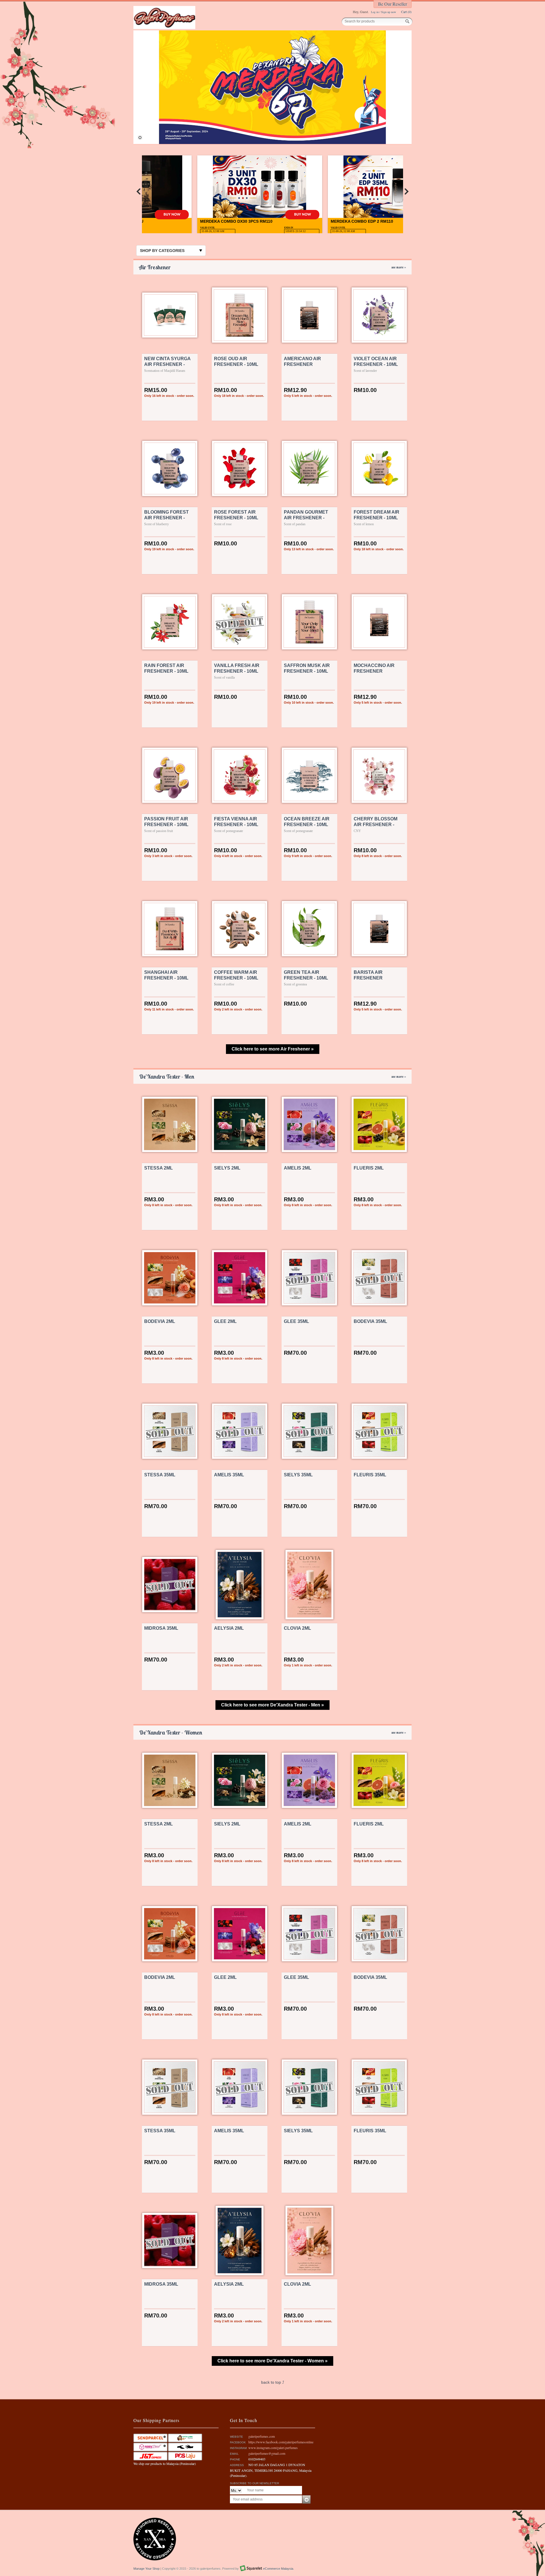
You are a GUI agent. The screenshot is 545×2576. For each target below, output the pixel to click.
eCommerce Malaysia (278, 2569)
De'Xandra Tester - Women (272, 1732)
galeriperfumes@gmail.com (267, 2453)
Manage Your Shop (146, 2569)
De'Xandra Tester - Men (272, 1077)
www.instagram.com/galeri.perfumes (273, 2448)
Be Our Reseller (393, 4)
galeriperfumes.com (262, 2436)
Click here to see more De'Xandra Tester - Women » (272, 2361)
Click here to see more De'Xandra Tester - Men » (272, 1705)
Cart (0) (406, 12)
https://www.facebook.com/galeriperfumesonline (281, 2442)
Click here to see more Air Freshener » (273, 1049)
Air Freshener (272, 267)
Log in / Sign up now (383, 12)
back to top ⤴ (273, 2382)
